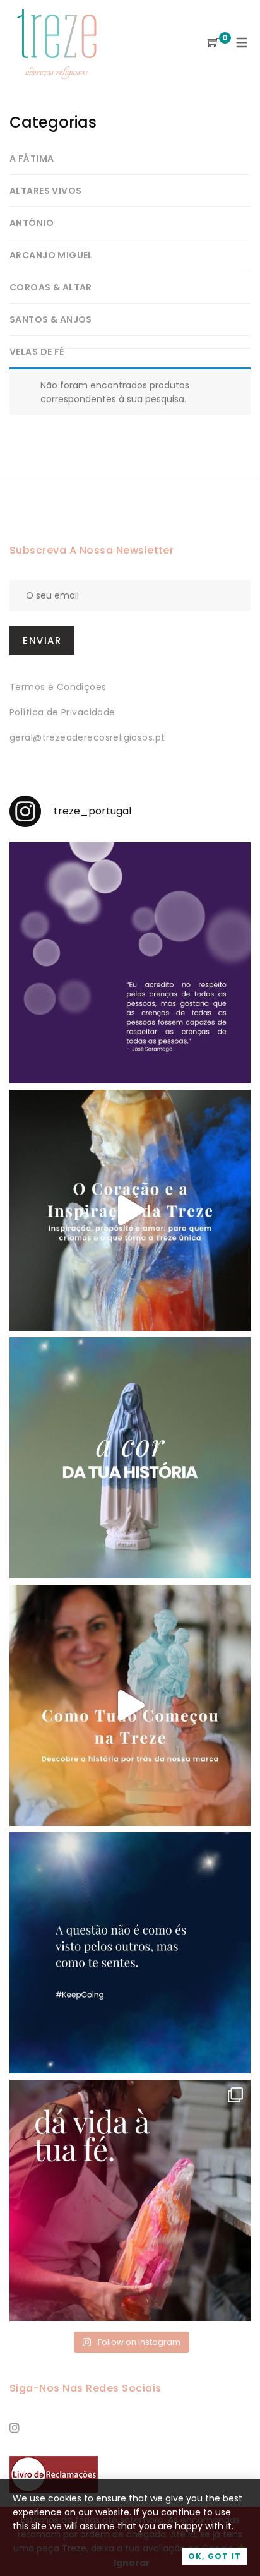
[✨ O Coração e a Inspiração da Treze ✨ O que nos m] (130, 1210)
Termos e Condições (58, 687)
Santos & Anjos (51, 319)
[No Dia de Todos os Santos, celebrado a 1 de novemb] (130, 1953)
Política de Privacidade (62, 712)
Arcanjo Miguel (51, 255)
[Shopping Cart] (213, 43)
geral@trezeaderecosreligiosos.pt (87, 737)
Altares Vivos (45, 191)
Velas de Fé (37, 352)
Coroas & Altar (51, 287)
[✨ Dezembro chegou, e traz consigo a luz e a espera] (130, 963)
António (32, 223)
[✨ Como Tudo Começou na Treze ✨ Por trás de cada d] (130, 1705)
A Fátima (32, 158)
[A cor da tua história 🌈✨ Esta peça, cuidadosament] (130, 1458)
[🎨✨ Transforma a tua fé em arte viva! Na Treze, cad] (130, 2200)
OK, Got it (215, 2556)
